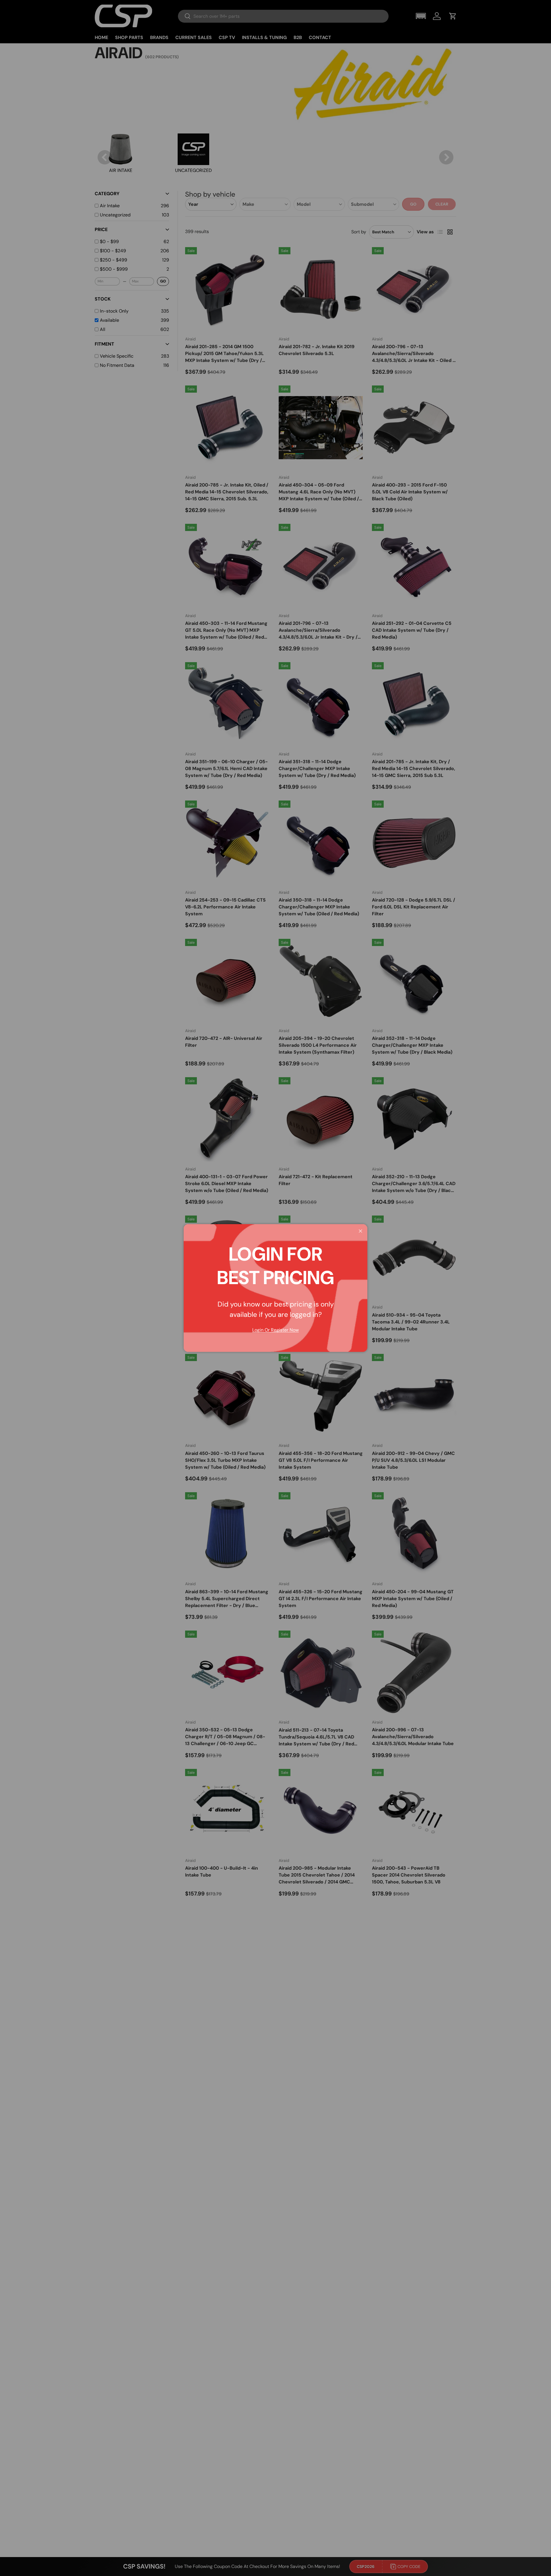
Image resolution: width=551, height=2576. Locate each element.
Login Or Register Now (275, 1330)
